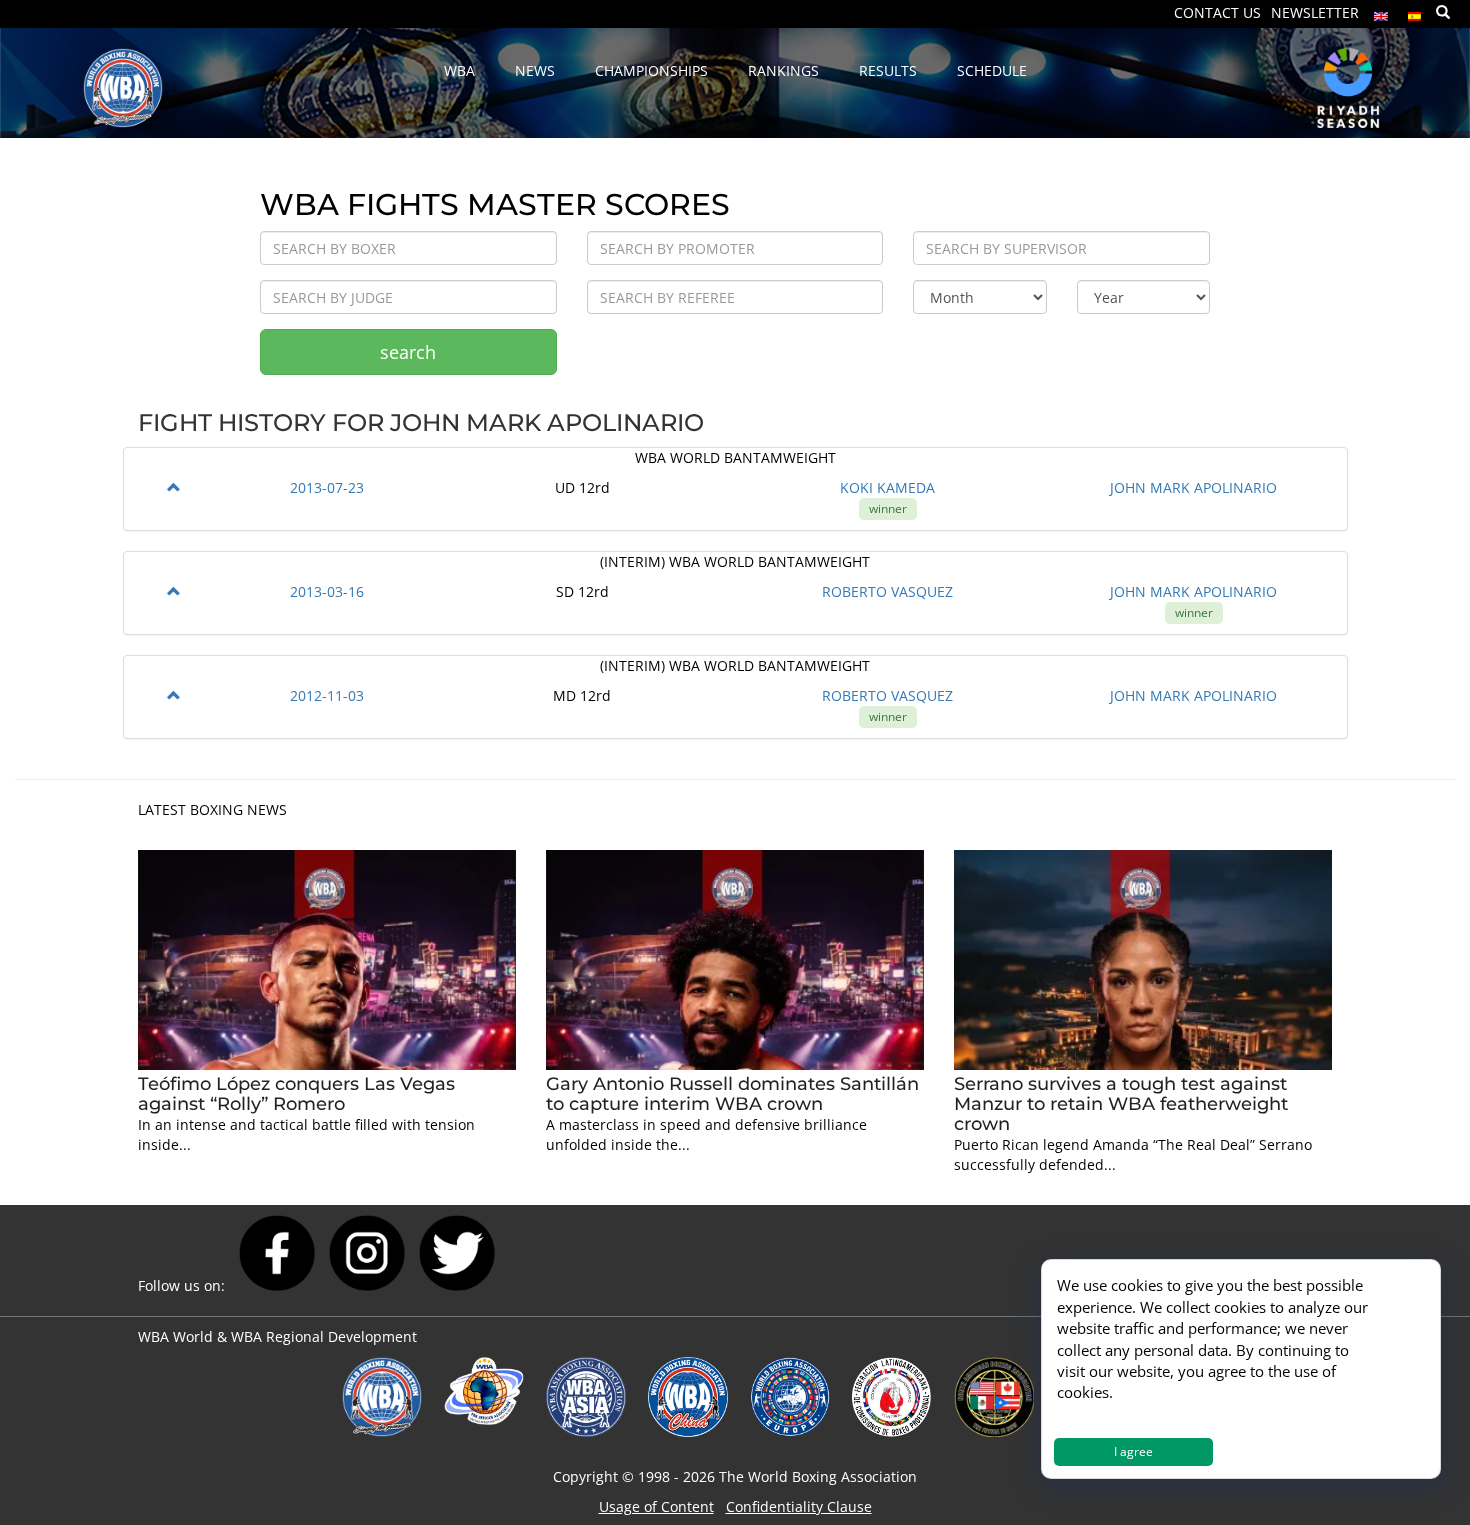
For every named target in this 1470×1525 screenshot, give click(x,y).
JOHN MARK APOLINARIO (1193, 487)
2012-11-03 (327, 695)
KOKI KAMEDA (887, 487)
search (408, 352)
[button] (174, 487)
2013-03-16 (327, 591)
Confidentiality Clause (799, 1506)
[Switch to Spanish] (1415, 11)
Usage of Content (656, 1506)
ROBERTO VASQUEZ (887, 591)
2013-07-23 (327, 487)
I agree (1133, 1451)
